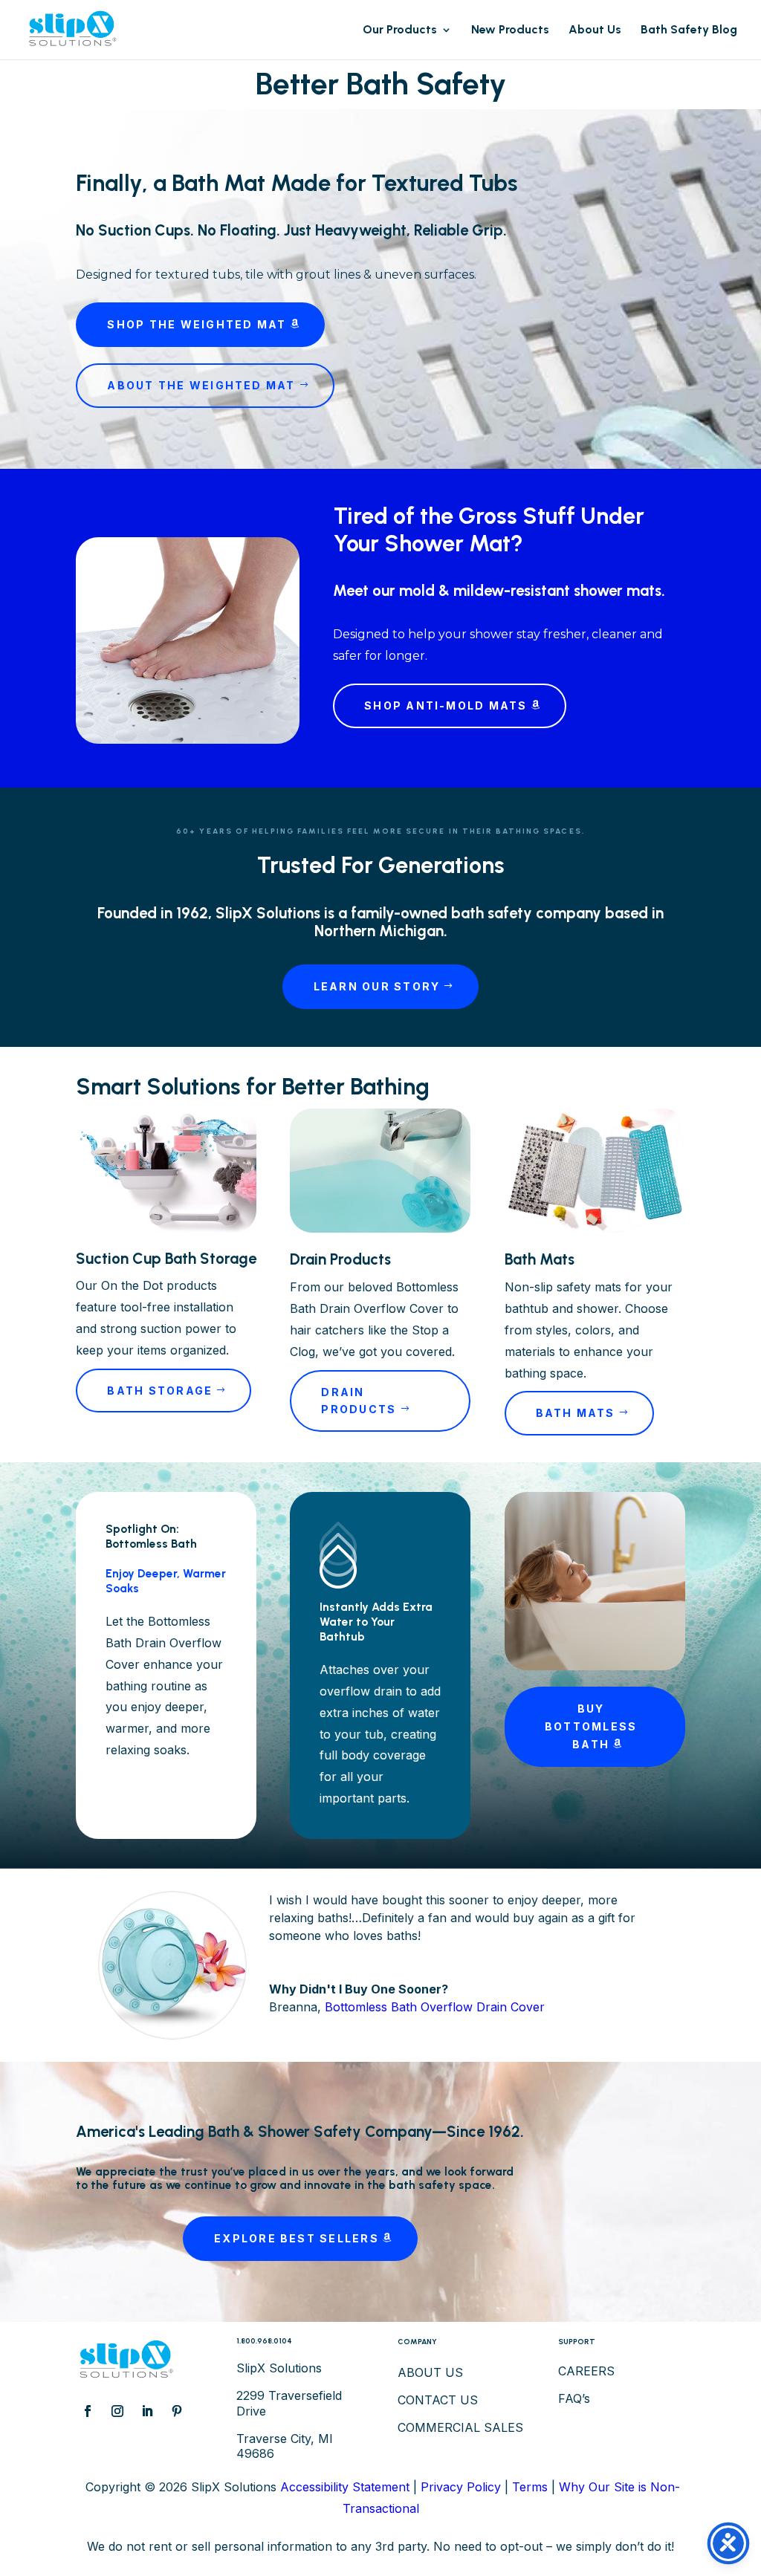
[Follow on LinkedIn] (147, 2411)
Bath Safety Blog (689, 30)
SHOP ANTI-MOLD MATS (446, 705)
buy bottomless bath (591, 1726)
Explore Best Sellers (297, 2238)
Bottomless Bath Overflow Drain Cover (435, 2007)
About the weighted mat (201, 385)
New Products (510, 30)
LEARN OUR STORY (377, 986)
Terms (530, 2487)
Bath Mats (576, 1413)
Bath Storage (160, 1391)
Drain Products (359, 1401)
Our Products (400, 30)
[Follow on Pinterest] (177, 2411)
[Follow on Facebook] (88, 2411)
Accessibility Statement (345, 2487)
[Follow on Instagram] (117, 2411)
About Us (595, 30)
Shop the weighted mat (197, 324)
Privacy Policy (461, 2487)
